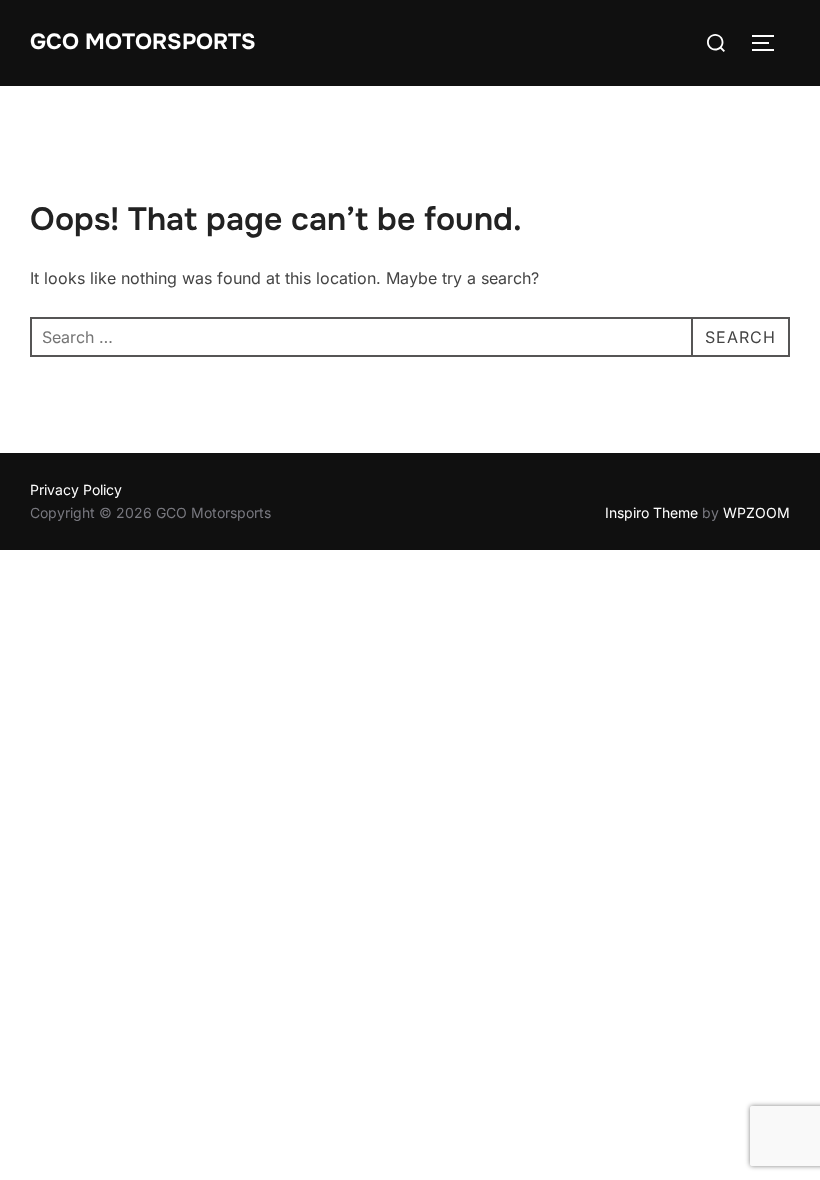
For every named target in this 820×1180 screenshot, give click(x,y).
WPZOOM (756, 512)
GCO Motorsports (143, 42)
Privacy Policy (76, 489)
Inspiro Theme (651, 512)
